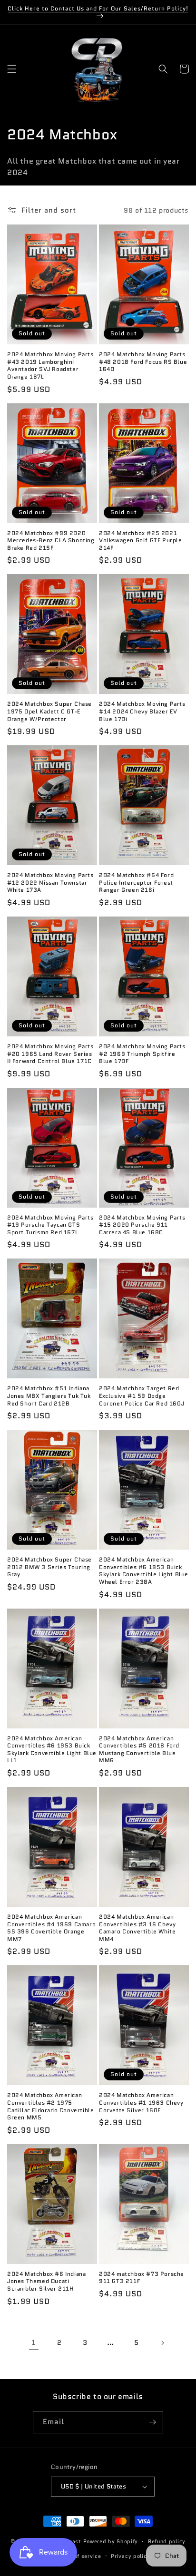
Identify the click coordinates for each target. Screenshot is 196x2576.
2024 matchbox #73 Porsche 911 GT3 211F (142, 2278)
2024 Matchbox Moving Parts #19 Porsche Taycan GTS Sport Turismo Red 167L (50, 1225)
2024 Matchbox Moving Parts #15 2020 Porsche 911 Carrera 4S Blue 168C (142, 1225)
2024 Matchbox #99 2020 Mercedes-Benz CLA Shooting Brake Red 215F (51, 541)
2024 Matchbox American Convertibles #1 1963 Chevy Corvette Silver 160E (141, 2103)
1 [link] (34, 2342)
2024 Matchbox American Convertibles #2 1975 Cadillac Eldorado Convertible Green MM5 (50, 2106)
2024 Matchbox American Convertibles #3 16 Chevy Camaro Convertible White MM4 (137, 1928)
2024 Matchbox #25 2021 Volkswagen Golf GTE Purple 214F (141, 541)
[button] (12, 69)
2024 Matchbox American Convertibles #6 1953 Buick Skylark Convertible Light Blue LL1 (52, 1749)
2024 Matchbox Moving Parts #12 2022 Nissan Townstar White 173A (50, 883)
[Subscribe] (152, 2422)
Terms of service (78, 2556)
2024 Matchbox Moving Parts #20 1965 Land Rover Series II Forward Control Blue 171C (50, 1054)
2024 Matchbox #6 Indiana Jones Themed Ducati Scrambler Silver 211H (46, 2281)
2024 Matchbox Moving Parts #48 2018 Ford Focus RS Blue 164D (143, 362)
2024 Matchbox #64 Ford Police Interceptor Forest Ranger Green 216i (136, 883)
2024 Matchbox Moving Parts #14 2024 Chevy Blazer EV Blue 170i (142, 711)
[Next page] (162, 2343)
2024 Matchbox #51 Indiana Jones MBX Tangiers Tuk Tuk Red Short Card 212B (49, 1396)
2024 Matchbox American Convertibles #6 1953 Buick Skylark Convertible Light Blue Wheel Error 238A (144, 1571)
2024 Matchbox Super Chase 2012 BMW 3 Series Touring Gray (49, 1567)
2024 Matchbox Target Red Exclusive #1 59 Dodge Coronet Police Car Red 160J (142, 1396)
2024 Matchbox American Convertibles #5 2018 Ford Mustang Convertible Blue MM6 (139, 1749)
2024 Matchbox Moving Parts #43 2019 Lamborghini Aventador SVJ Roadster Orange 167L (50, 365)
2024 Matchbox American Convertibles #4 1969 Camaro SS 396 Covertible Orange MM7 (51, 1928)
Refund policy (167, 2541)
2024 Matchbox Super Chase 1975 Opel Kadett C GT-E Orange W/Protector (49, 711)
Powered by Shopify (111, 2541)
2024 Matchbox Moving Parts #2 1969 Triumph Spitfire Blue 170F (142, 1054)
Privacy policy (130, 2556)
